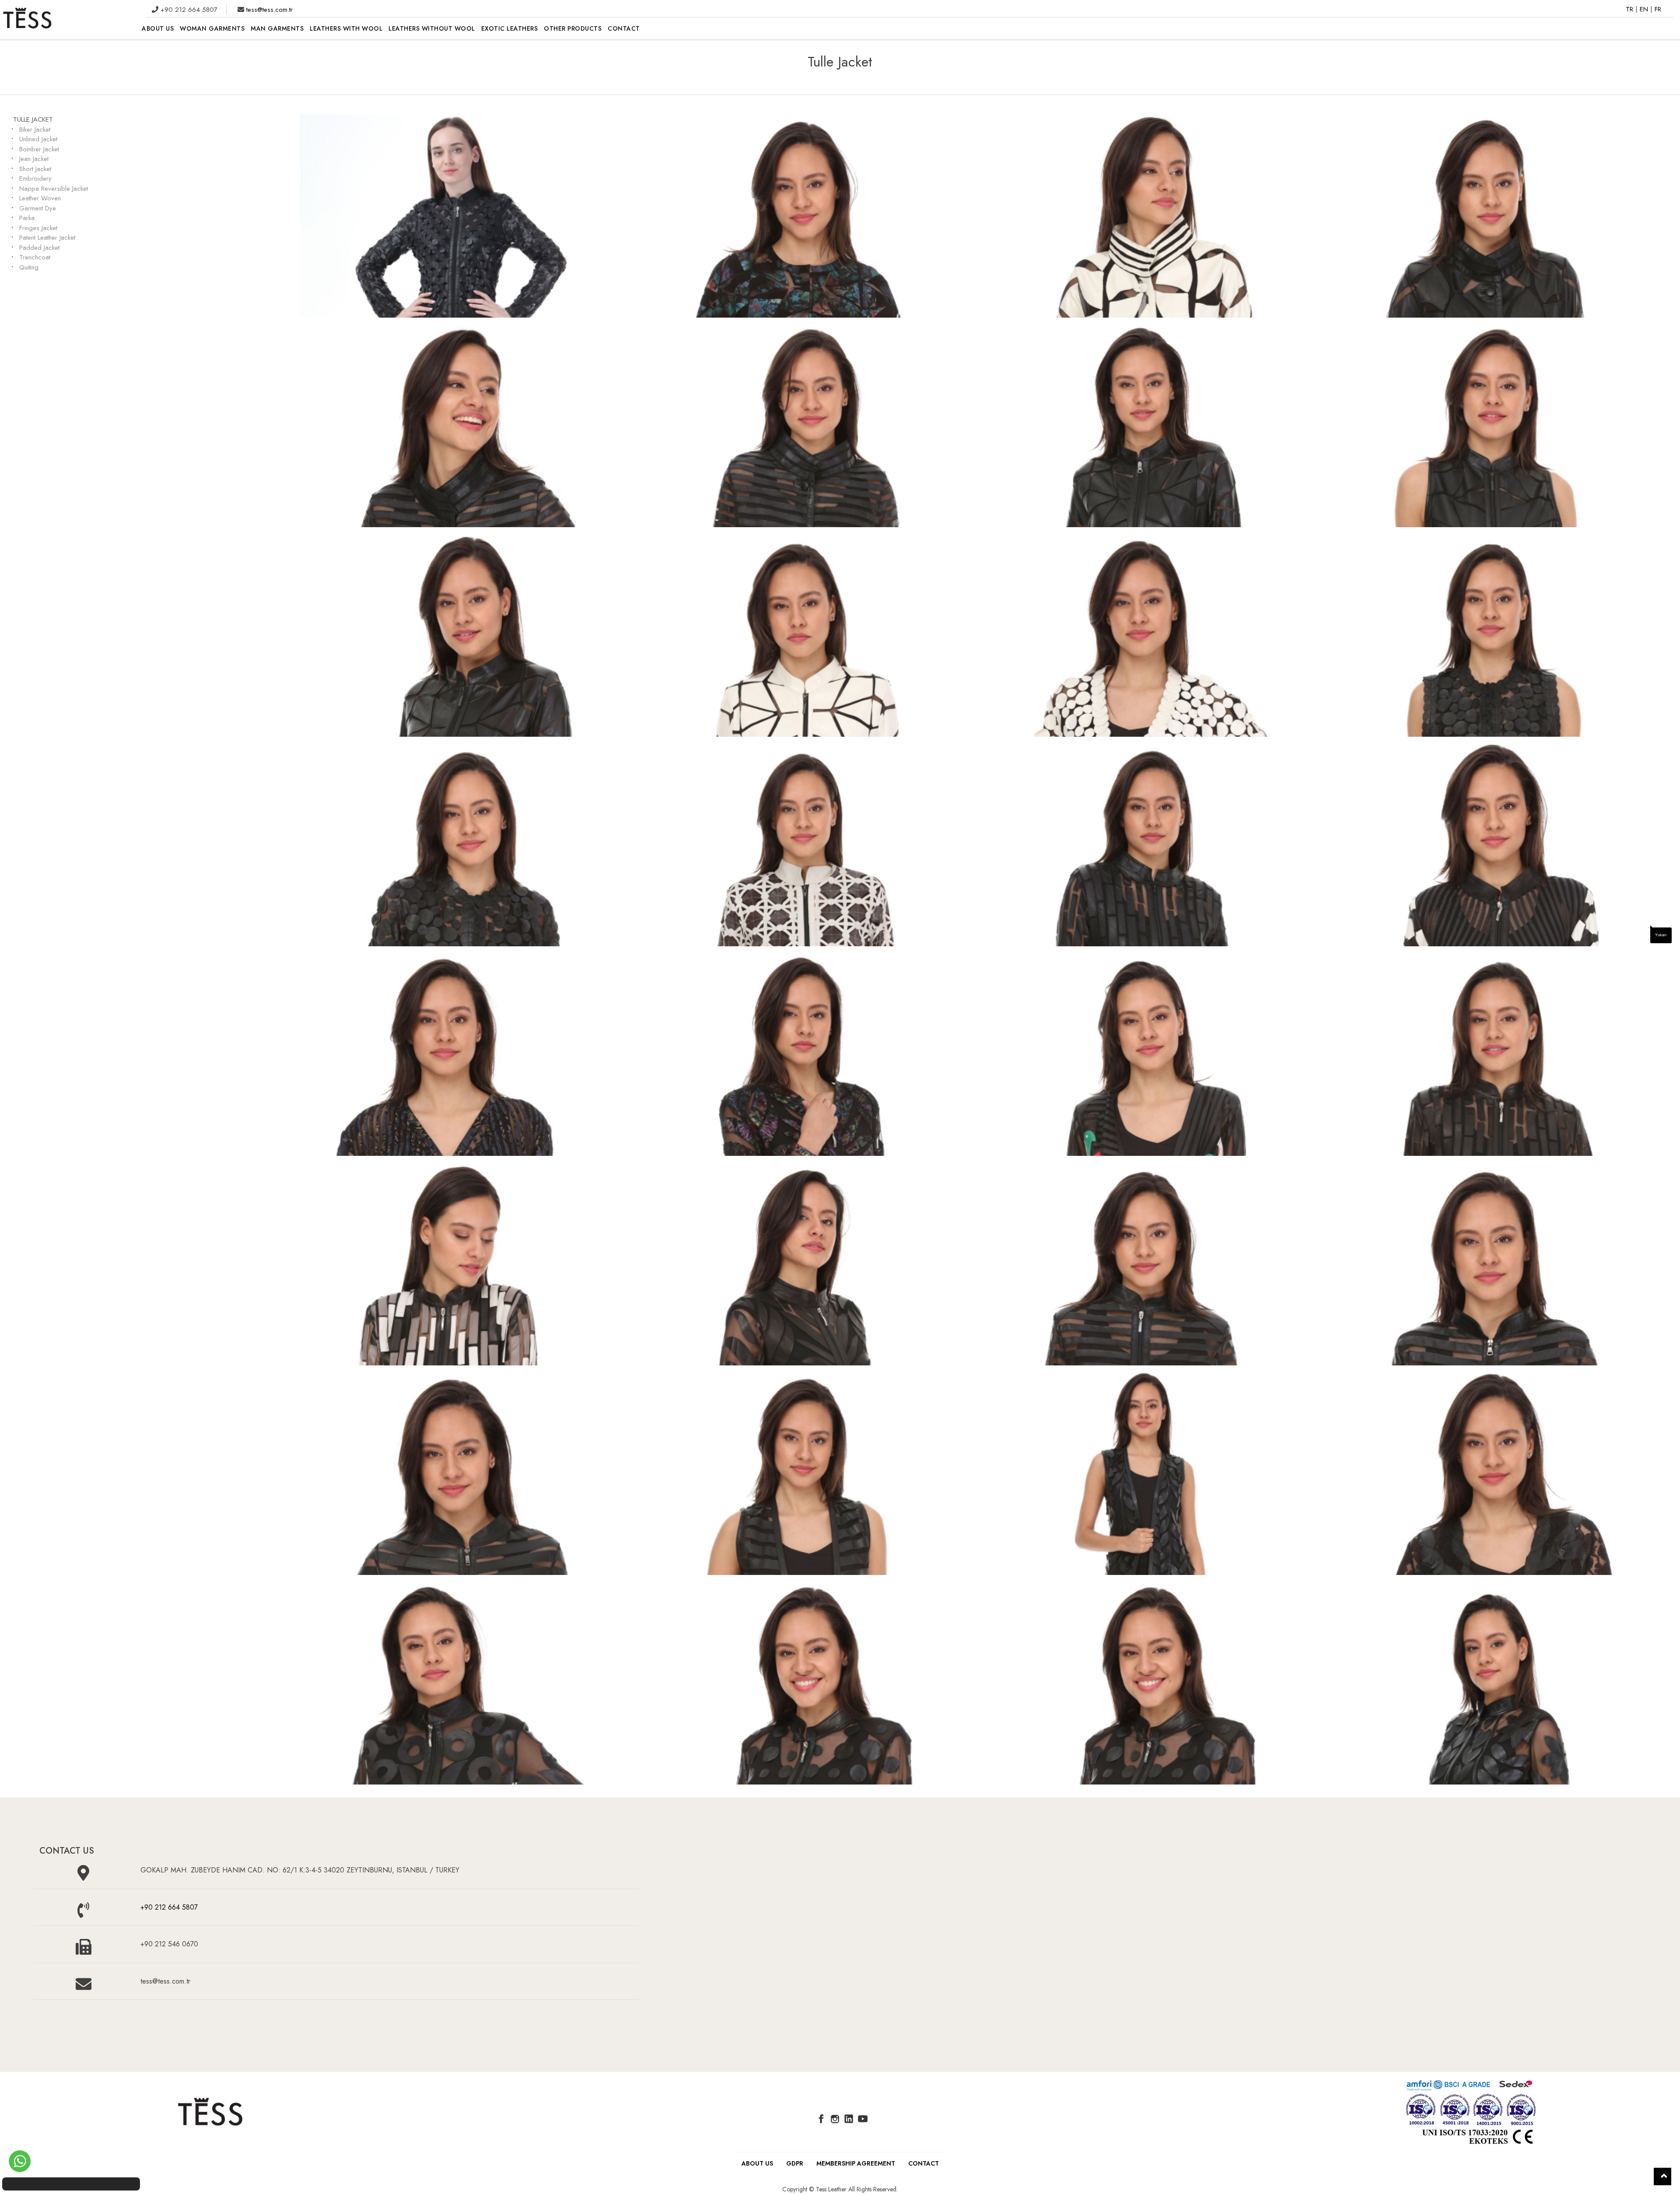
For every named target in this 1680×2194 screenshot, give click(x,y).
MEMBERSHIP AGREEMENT (856, 2163)
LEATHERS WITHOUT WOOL (432, 28)
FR (1658, 9)
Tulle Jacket (33, 119)
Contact (924, 2163)
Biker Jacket (35, 129)
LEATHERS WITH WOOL (346, 28)
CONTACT (624, 28)
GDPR (795, 2163)
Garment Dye (38, 208)
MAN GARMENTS (277, 28)
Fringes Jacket (38, 228)
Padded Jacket (39, 248)
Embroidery (35, 178)
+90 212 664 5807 (169, 1907)
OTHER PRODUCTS (573, 28)
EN (1645, 9)
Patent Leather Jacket (47, 238)
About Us (757, 2163)
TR (1631, 9)
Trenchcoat (35, 257)
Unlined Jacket (38, 139)
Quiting (29, 267)
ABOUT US (158, 28)
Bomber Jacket (39, 149)
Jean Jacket (34, 159)
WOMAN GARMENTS (212, 28)
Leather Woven (40, 198)
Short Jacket (35, 169)
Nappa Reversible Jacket (54, 189)
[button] (1662, 2177)
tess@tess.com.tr (268, 10)
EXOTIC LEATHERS (510, 28)
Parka (27, 218)
